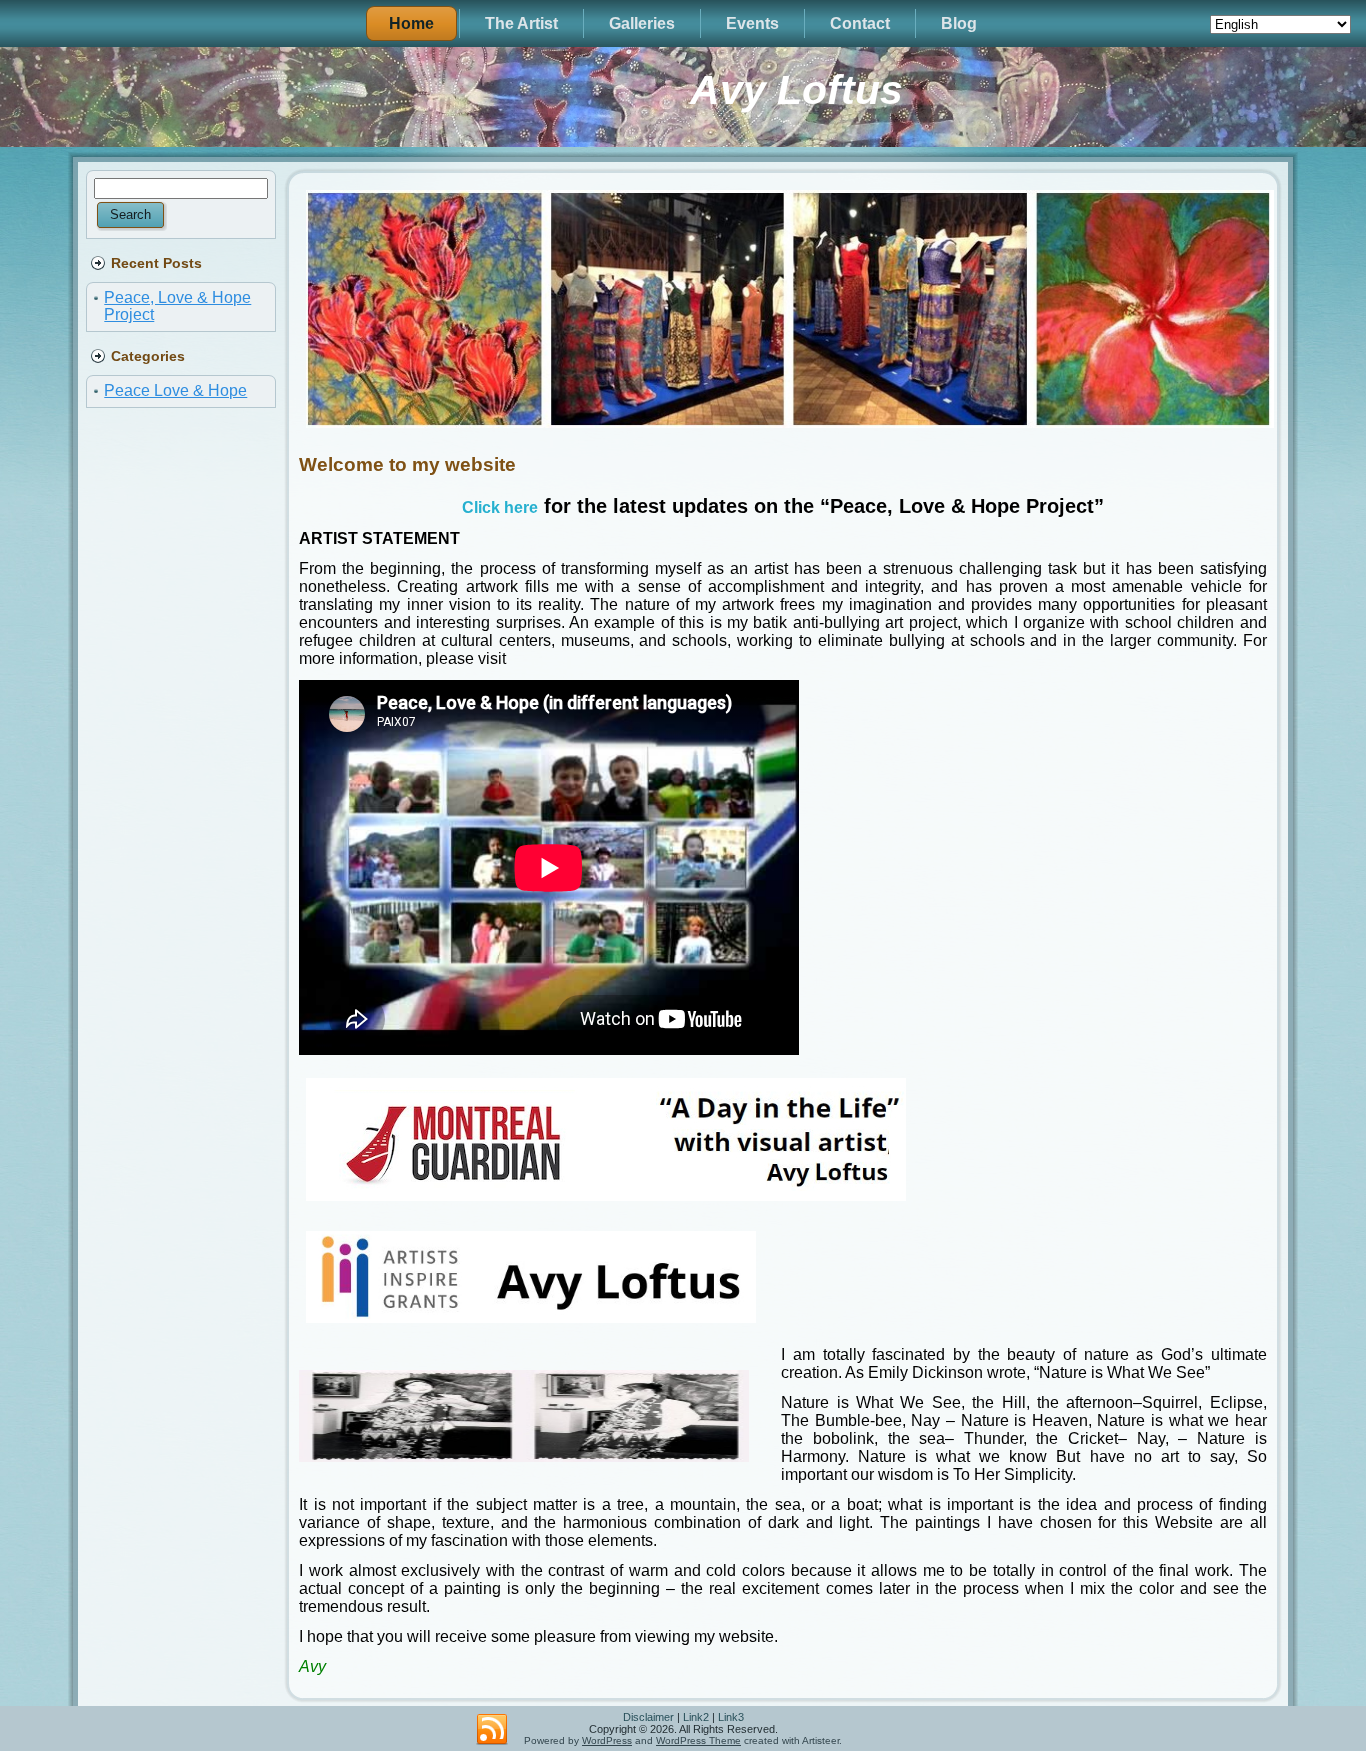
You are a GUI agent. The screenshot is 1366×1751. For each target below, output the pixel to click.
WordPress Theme (698, 1740)
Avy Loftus (796, 90)
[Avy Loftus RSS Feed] (492, 1730)
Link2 (696, 1717)
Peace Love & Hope (175, 390)
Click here (500, 507)
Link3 (731, 1717)
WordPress (607, 1740)
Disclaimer (648, 1717)
